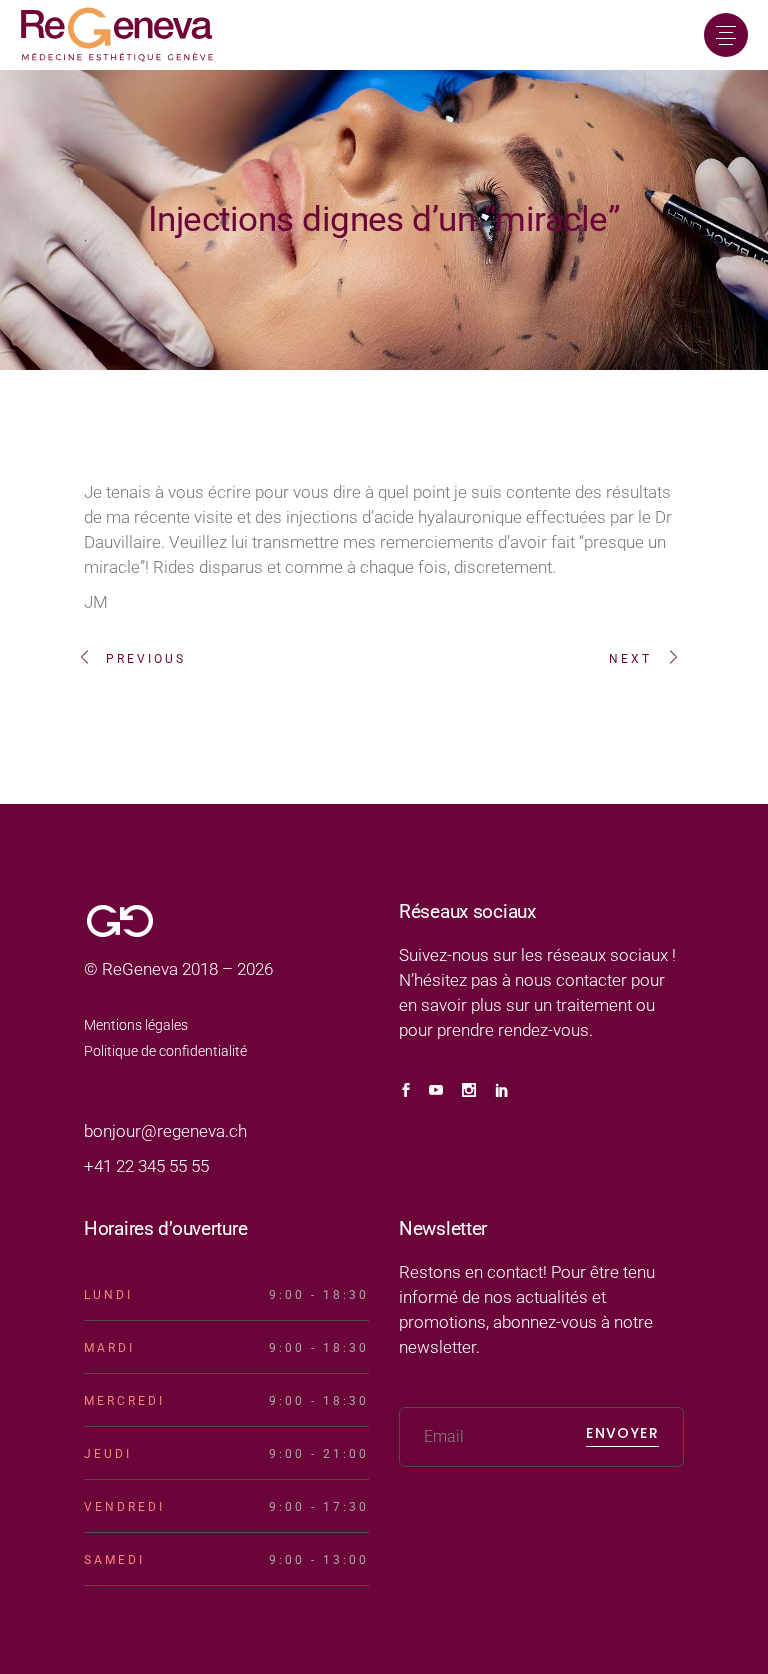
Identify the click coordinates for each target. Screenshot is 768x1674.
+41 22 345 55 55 (146, 1166)
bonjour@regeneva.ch (165, 1131)
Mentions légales (136, 1025)
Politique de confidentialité (165, 1051)
